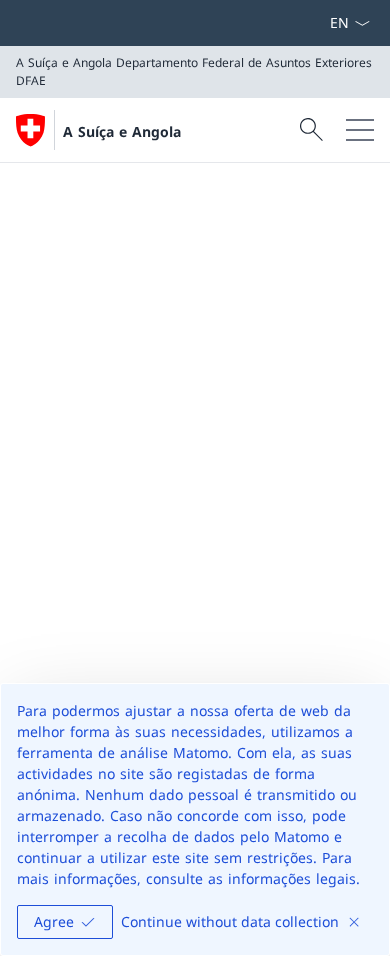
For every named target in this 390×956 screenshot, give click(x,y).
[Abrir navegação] (360, 130)
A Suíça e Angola (122, 131)
